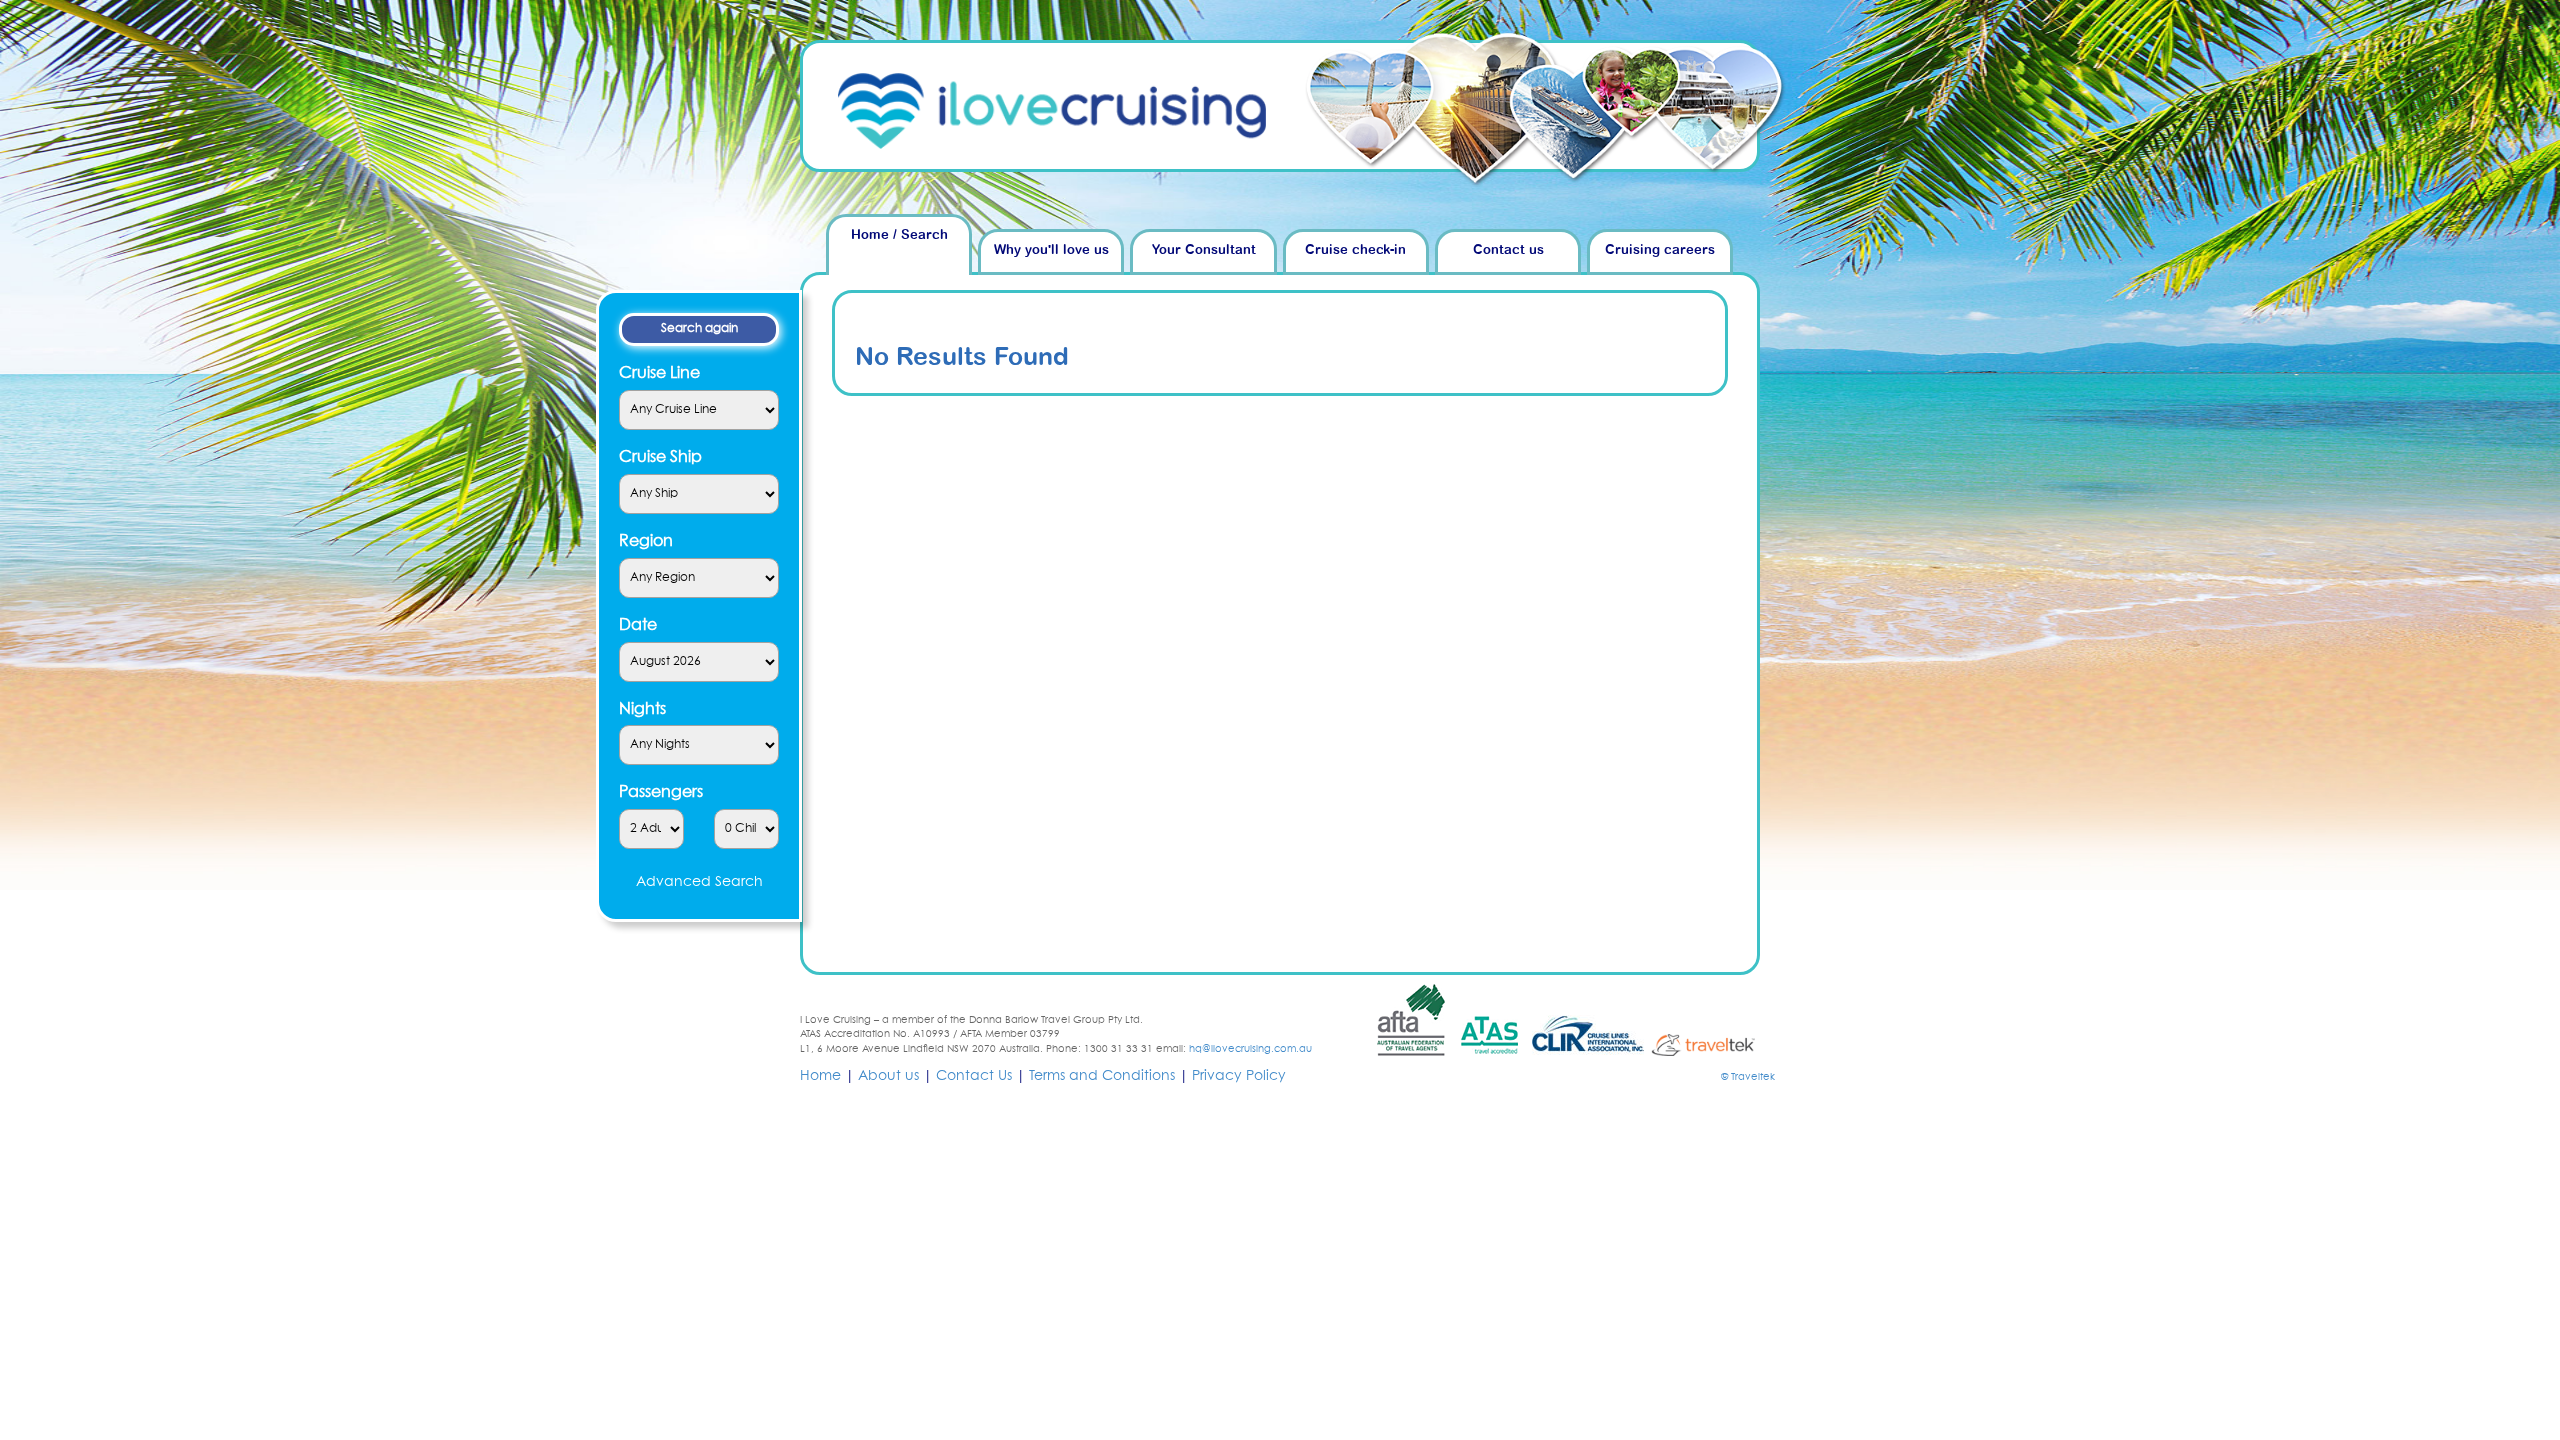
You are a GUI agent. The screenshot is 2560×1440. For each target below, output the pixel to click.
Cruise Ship (660, 457)
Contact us (1508, 250)
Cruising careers (1660, 250)
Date (638, 625)
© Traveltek (1748, 1077)
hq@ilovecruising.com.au (1250, 1049)
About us (888, 1076)
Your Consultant (1204, 250)
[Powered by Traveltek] (1712, 1044)
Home (820, 1076)
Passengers (661, 792)
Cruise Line (659, 373)
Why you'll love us (1051, 250)
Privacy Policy (1239, 1076)
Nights (642, 709)
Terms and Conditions (1102, 1076)
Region (646, 541)
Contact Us (974, 1076)
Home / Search (899, 235)
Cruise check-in (1355, 250)
